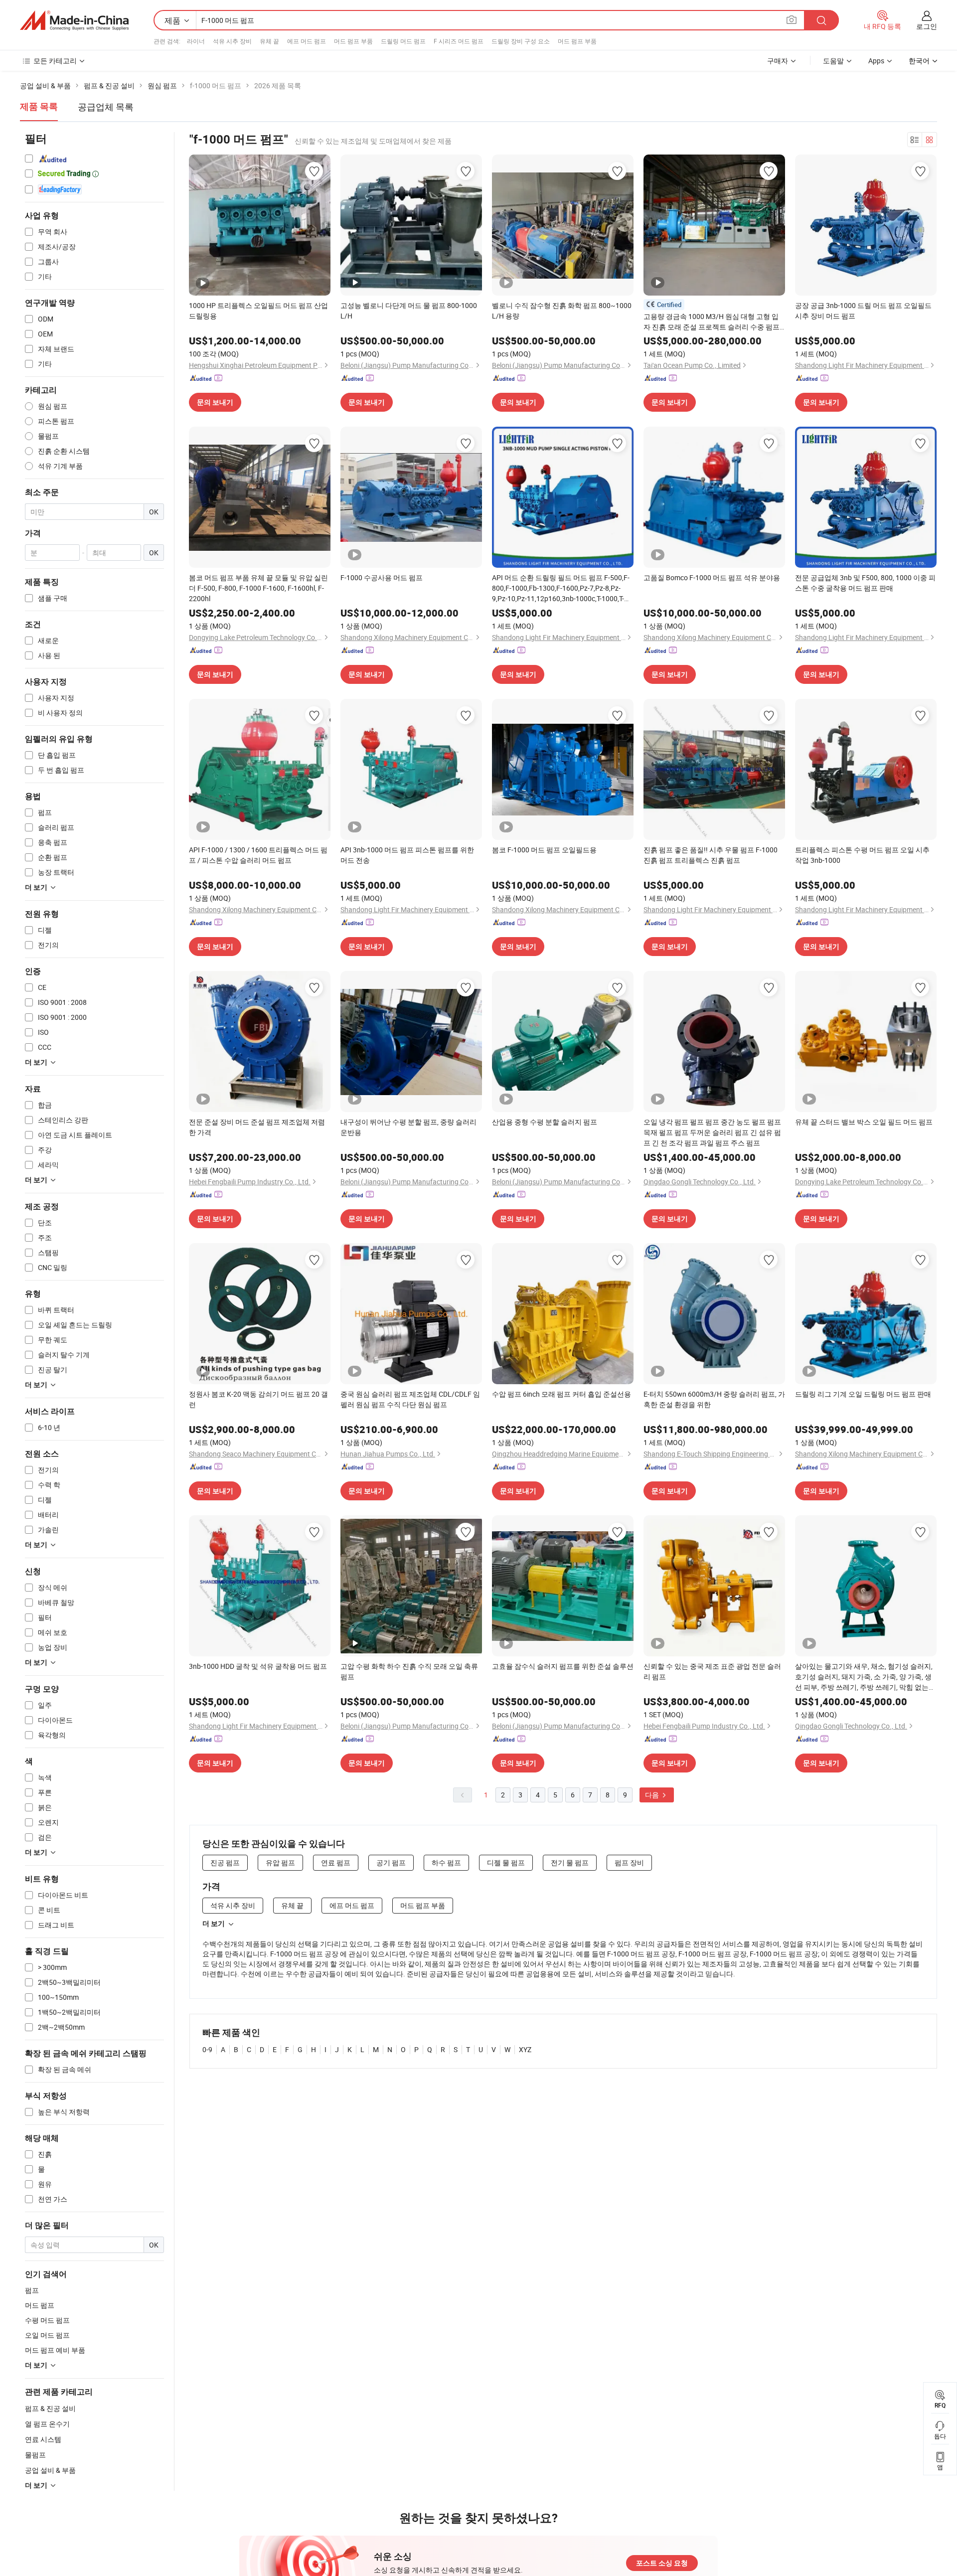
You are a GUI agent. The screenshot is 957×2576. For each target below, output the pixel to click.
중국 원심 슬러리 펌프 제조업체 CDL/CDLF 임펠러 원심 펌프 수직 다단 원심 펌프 (410, 1399)
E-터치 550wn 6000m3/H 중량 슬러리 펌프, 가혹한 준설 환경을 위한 (714, 1399)
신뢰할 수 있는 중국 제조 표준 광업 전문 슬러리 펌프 (712, 1671)
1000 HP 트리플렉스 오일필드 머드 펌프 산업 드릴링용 (258, 311)
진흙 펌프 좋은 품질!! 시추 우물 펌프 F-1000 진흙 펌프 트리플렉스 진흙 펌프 (711, 855)
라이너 (196, 41)
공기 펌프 (391, 1862)
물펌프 (35, 2455)
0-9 (207, 2049)
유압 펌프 (280, 1862)
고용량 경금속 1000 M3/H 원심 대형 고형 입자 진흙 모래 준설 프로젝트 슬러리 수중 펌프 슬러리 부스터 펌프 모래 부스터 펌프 (712, 322)
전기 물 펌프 (570, 1862)
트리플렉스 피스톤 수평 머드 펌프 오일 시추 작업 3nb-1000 (862, 855)
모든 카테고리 (55, 61)
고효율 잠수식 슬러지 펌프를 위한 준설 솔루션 (563, 1666)
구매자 (778, 61)
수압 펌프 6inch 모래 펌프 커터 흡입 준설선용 (561, 1394)
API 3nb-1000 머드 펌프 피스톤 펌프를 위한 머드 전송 (407, 855)
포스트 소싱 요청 (662, 2563)
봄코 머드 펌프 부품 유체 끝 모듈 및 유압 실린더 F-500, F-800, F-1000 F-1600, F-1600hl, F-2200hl (258, 588)
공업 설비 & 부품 (50, 2470)
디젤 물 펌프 (506, 1862)
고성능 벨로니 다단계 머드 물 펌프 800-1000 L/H (409, 311)
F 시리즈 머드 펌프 (459, 41)
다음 (653, 1795)
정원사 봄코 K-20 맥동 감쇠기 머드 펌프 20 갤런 (258, 1399)
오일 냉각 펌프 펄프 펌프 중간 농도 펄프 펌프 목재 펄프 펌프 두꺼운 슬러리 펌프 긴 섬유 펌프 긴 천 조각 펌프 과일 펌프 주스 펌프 (712, 1132)
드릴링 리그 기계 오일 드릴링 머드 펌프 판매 (863, 1394)
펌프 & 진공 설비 (50, 2408)
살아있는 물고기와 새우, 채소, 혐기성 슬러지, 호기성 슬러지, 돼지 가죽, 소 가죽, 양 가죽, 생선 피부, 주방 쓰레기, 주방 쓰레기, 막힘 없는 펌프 (864, 1677)
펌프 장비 (629, 1862)
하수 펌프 (446, 1862)
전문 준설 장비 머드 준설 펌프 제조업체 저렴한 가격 (257, 1127)
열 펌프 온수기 (47, 2424)
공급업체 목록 (106, 107)
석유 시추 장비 (232, 41)
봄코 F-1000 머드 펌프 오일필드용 (544, 850)
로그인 (927, 26)
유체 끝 (269, 41)
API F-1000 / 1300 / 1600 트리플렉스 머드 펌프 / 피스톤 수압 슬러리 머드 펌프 (258, 855)
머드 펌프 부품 (353, 41)
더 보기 (214, 1924)
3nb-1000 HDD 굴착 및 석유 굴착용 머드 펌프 (258, 1666)
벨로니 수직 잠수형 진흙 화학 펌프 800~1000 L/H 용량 (562, 311)
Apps (876, 61)
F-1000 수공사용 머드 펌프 (382, 577)
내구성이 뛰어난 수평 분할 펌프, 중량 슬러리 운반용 (408, 1127)
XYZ (525, 2049)
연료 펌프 (336, 1862)
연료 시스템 (43, 2439)
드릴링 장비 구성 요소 (521, 41)
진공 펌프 (225, 1862)
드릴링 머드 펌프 (403, 41)
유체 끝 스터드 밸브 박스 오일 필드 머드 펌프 (864, 1122)
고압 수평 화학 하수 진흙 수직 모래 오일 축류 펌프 (409, 1671)
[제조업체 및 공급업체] (74, 20)
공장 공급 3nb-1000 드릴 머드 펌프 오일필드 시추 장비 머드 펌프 (863, 311)
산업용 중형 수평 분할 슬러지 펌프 (545, 1122)
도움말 (833, 61)
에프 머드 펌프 (307, 41)
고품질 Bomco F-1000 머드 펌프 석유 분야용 (712, 577)
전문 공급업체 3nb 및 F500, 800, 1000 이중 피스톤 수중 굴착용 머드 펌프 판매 (865, 583)
